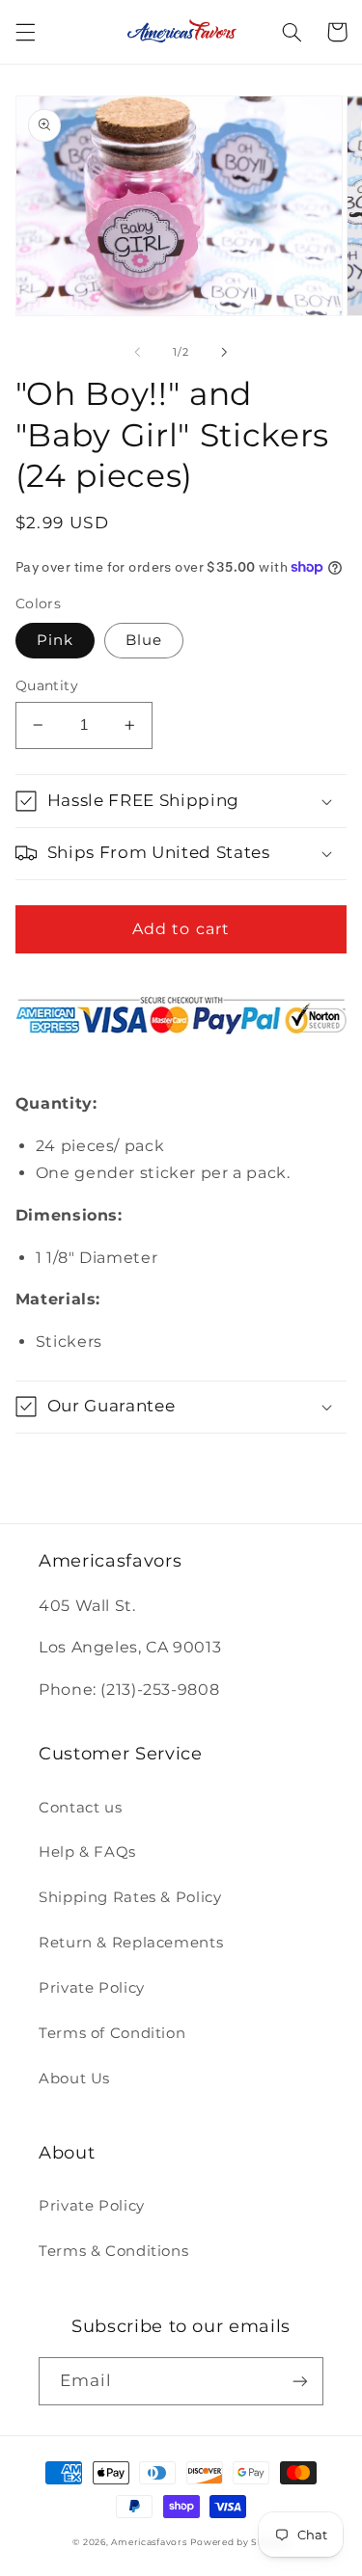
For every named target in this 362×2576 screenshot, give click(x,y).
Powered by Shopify (239, 2542)
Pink (55, 640)
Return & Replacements (131, 1943)
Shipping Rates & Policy (130, 1897)
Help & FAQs (87, 1852)
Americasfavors (149, 2542)
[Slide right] (225, 352)
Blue (144, 640)
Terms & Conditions (113, 2251)
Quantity (47, 685)
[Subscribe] (300, 2381)
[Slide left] (137, 352)
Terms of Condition (112, 2033)
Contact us (80, 1808)
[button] (25, 32)
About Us (74, 2079)
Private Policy (92, 1988)
